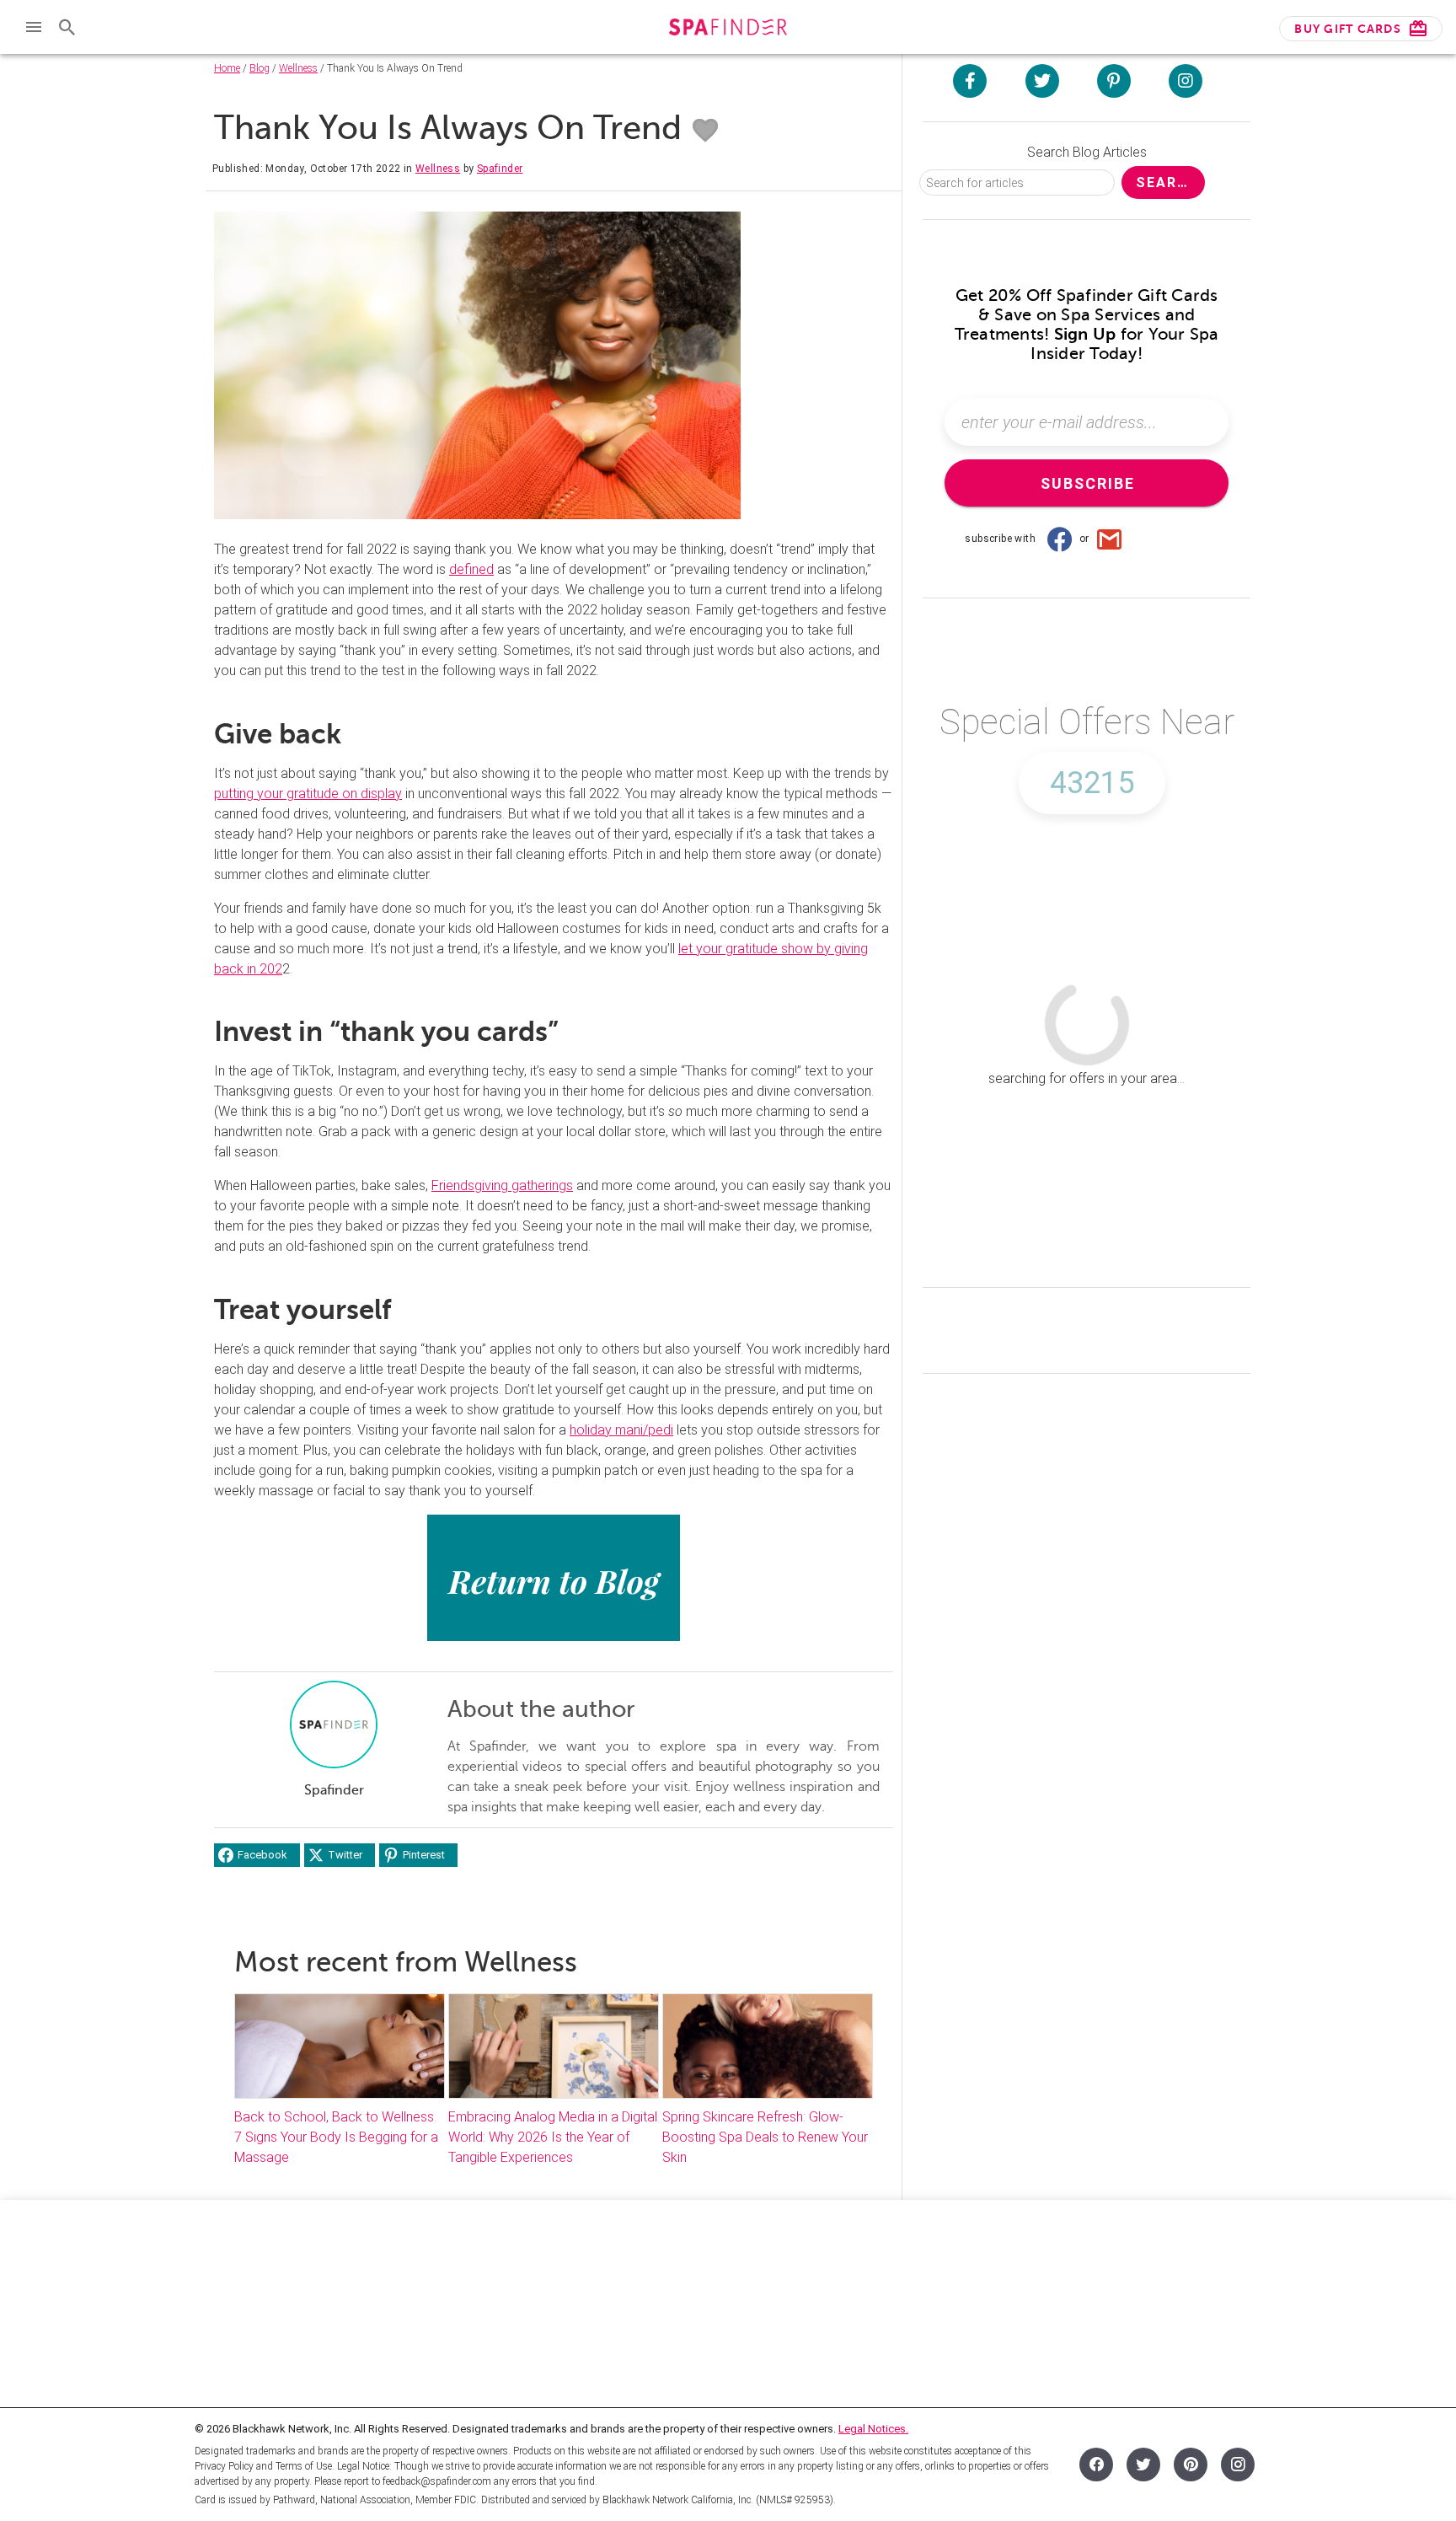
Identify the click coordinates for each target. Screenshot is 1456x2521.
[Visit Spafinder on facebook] (970, 81)
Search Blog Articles (1087, 152)
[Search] (67, 27)
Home (227, 68)
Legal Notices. (873, 2429)
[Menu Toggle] (34, 27)
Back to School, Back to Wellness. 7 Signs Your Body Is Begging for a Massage (336, 2137)
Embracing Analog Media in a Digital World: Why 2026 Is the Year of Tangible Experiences (553, 2137)
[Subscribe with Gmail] (1110, 539)
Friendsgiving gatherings (502, 1185)
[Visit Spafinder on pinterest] (1114, 81)
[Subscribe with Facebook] (1059, 539)
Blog (260, 68)
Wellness (298, 68)
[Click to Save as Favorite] (705, 131)
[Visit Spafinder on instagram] (1186, 81)
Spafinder (500, 169)
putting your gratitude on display (308, 794)
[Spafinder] (728, 29)
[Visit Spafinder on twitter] (1042, 81)
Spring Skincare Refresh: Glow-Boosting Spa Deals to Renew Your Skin (765, 2137)
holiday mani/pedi (621, 1430)
